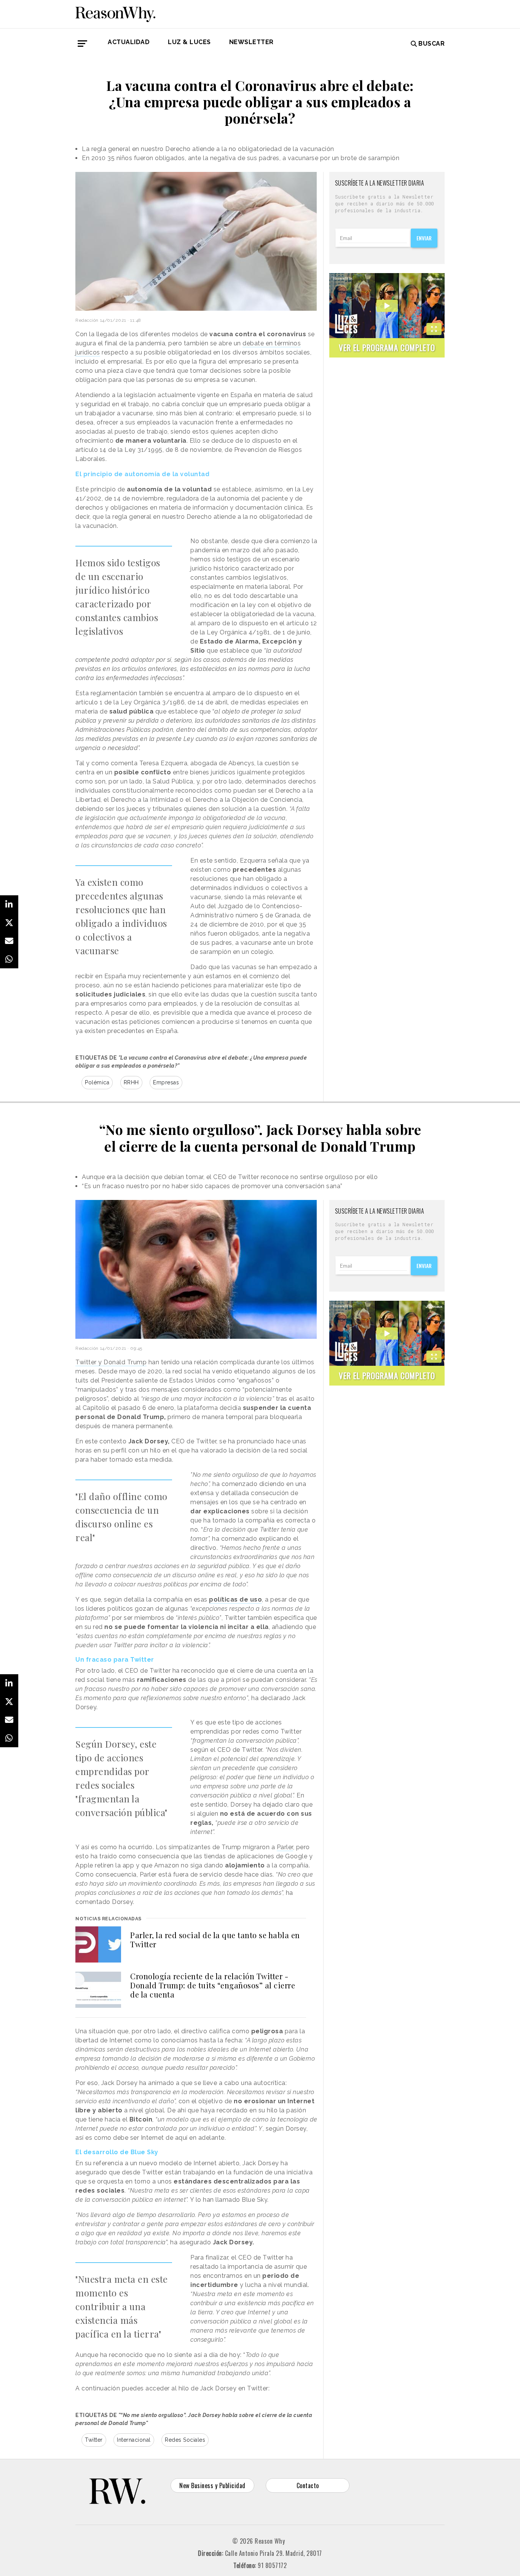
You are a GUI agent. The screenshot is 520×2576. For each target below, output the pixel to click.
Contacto (308, 2485)
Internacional (134, 2440)
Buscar (431, 44)
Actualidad (129, 42)
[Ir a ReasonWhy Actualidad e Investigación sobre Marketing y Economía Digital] (115, 13)
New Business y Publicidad (212, 2485)
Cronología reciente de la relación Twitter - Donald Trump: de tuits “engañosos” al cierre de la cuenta (213, 1985)
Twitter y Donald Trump (111, 1362)
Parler (285, 1847)
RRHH (131, 1082)
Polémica (97, 1082)
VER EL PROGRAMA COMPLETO (387, 347)
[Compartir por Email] (9, 941)
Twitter (94, 2440)
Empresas (166, 1082)
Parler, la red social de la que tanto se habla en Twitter (215, 1940)
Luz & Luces (189, 42)
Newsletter (251, 42)
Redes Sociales (185, 2440)
